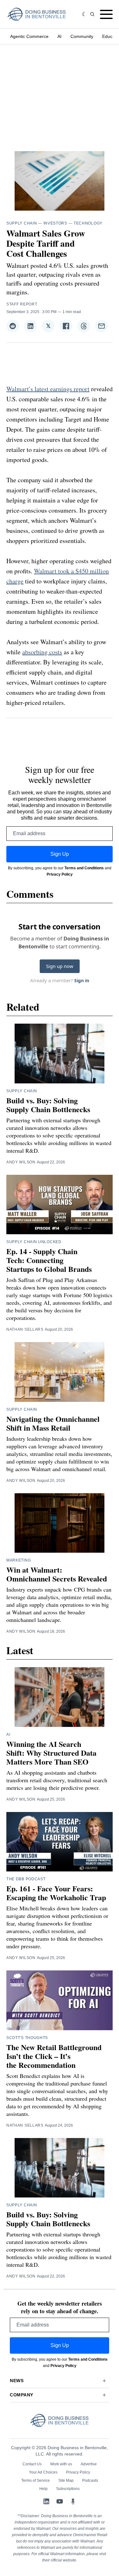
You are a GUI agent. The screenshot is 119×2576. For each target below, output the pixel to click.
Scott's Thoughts (27, 2038)
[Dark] (85, 14)
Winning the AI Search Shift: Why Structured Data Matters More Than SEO (51, 1753)
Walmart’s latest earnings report (48, 389)
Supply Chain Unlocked (34, 1242)
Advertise (89, 2464)
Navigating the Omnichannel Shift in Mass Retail (53, 1423)
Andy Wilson (21, 1162)
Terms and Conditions (84, 868)
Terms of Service (36, 2480)
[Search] (92, 14)
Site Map (66, 2480)
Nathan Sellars (25, 1329)
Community (82, 36)
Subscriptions (68, 2489)
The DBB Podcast (26, 1879)
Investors (55, 223)
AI (60, 36)
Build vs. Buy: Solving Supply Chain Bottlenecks (48, 1105)
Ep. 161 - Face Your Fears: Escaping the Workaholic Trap (56, 1893)
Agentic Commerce (29, 36)
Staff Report (22, 304)
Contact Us (32, 2464)
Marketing (19, 1560)
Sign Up (60, 854)
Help (43, 2489)
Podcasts (90, 2480)
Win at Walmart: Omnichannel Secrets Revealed (57, 1574)
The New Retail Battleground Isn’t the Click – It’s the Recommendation (54, 2056)
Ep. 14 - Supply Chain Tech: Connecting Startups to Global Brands (49, 1260)
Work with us (61, 2464)
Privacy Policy (60, 874)
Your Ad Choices (43, 2472)
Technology (88, 223)
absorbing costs (42, 652)
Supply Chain (22, 223)
